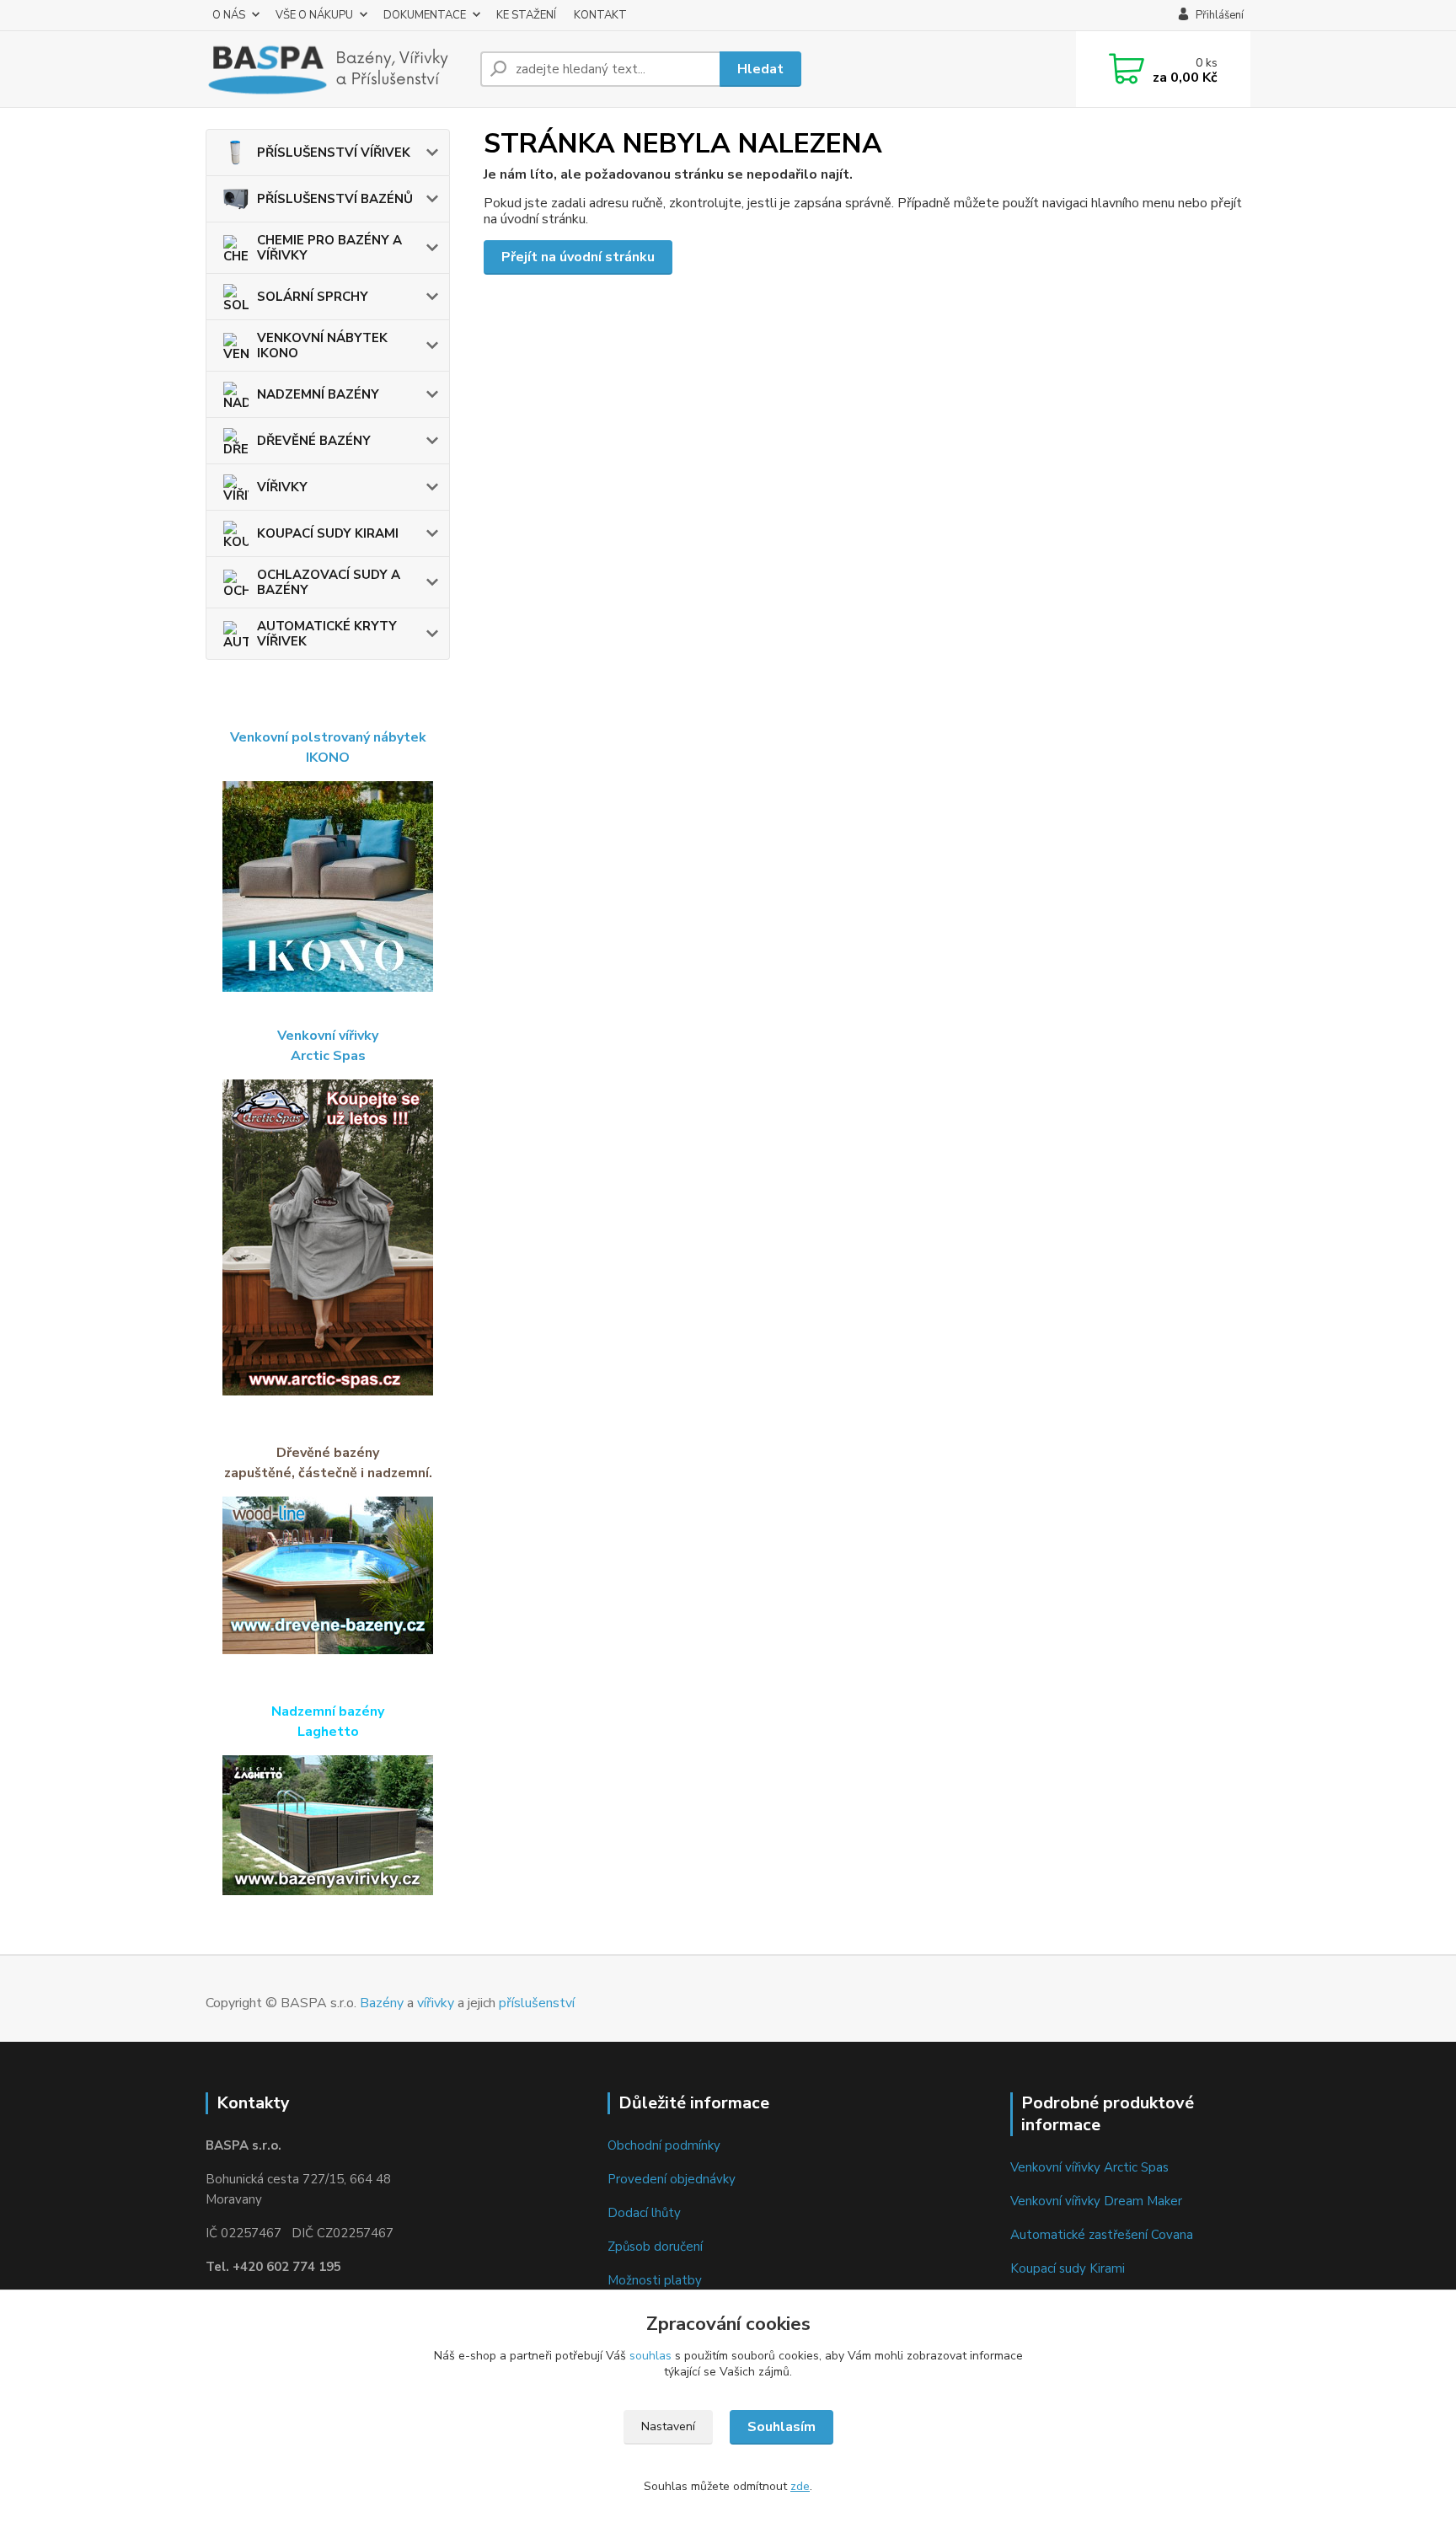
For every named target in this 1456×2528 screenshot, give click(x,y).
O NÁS (229, 15)
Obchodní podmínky (664, 2145)
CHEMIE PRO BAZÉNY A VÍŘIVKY (329, 248)
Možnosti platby (655, 2280)
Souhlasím (782, 2427)
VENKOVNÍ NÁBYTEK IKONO (322, 345)
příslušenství (537, 2003)
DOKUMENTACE (425, 15)
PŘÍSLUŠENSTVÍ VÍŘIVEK (334, 153)
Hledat (760, 69)
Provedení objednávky (672, 2179)
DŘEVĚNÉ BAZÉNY (314, 441)
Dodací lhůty (644, 2213)
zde (800, 2486)
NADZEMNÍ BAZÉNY (318, 394)
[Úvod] (336, 69)
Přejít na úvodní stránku (578, 257)
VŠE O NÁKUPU (314, 15)
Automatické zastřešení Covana (1102, 2235)
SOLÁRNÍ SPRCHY (313, 297)
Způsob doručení (655, 2247)
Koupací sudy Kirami (1068, 2268)
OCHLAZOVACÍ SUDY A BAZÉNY (329, 582)
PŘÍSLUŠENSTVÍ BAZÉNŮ (335, 199)
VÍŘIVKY (282, 487)
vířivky (436, 2003)
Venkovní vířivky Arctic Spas (1089, 2167)
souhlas (650, 2356)
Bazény (382, 2003)
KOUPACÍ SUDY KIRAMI (328, 533)
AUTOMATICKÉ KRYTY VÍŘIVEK (327, 634)
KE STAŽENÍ (526, 15)
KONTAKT (600, 15)
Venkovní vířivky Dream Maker (1096, 2201)
